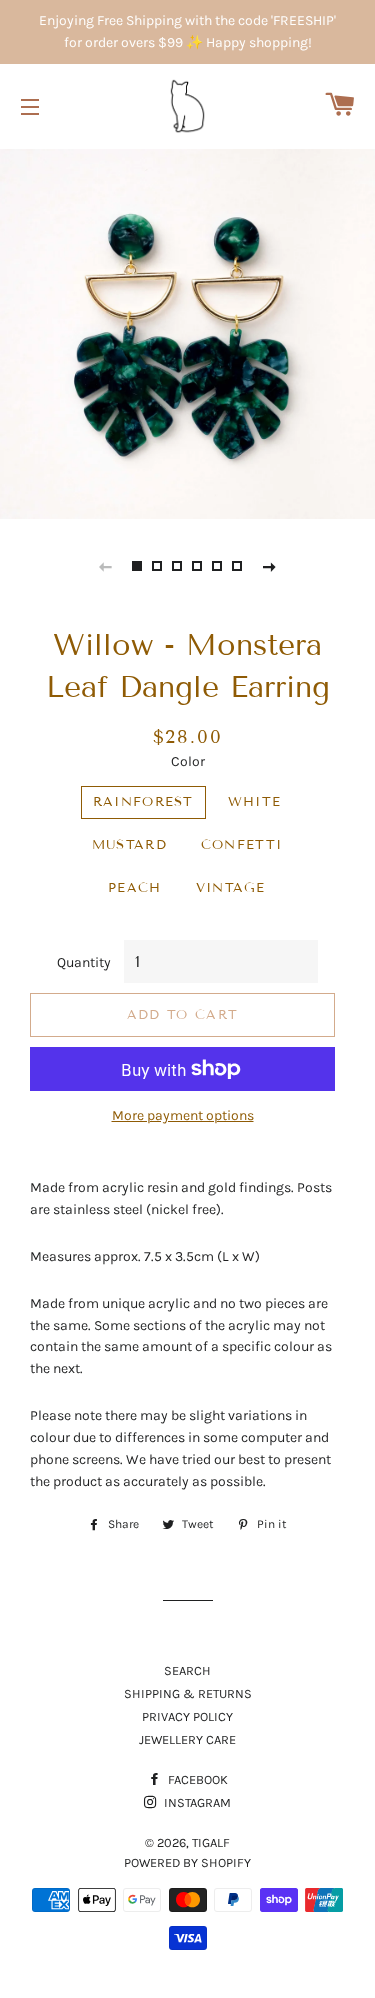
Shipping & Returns (188, 1693)
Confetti (241, 845)
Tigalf (211, 1842)
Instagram (196, 1802)
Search (187, 1670)
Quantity (84, 962)
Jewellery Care (187, 1739)
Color (188, 761)
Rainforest (143, 802)
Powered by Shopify (187, 1862)
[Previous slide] (106, 566)
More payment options (183, 1115)
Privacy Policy (187, 1716)
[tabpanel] (187, 331)
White (255, 802)
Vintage (231, 888)
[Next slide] (270, 566)
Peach (135, 888)
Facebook (196, 1779)
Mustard (129, 845)
